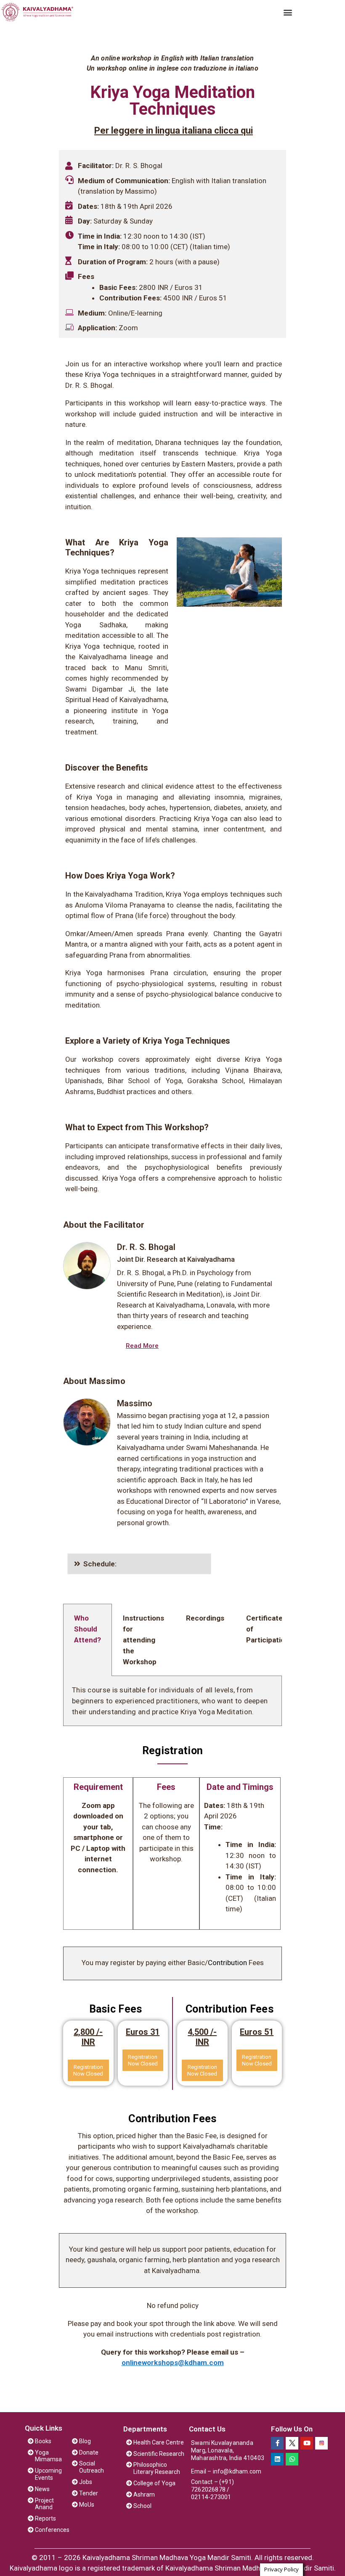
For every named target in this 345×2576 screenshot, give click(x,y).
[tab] (139, 1564)
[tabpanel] (172, 1701)
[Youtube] (307, 2443)
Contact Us (207, 2429)
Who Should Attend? (88, 1629)
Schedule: (100, 1564)
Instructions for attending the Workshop (143, 1640)
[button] (288, 12)
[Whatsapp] (292, 2459)
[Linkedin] (277, 2459)
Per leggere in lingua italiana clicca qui (174, 130)
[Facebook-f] (277, 2443)
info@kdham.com (237, 2471)
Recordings (205, 1618)
